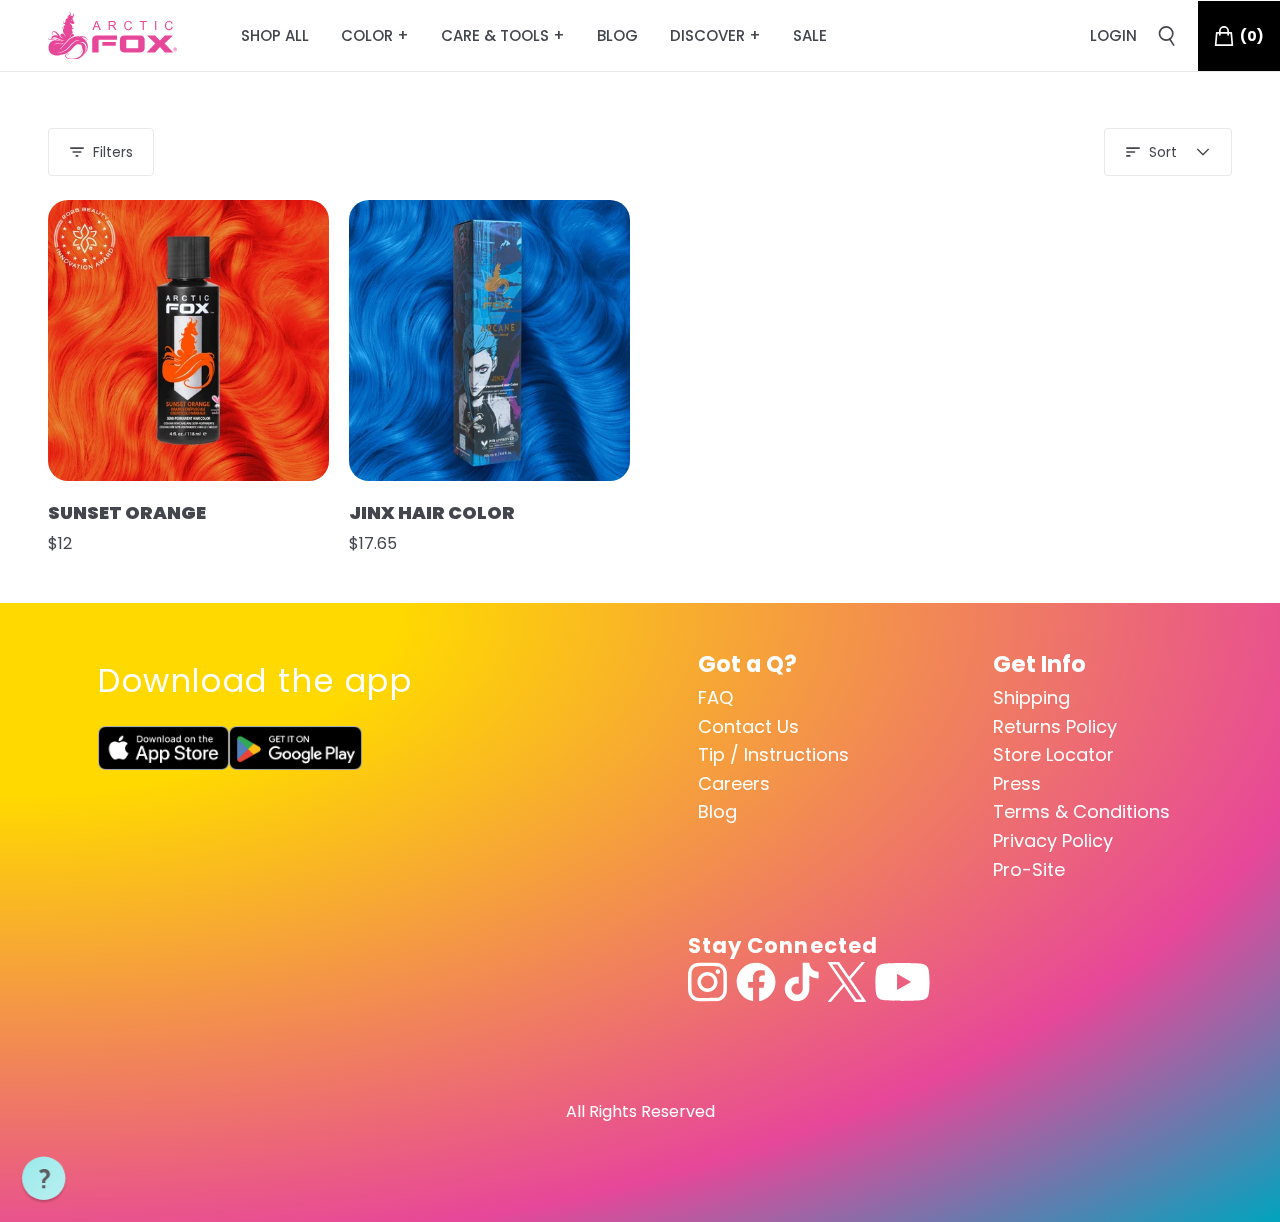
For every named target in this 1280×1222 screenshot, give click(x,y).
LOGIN (1113, 35)
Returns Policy (1055, 726)
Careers (734, 783)
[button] (44, 1179)
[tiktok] (801, 982)
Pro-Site (1029, 869)
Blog (717, 811)
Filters (113, 152)
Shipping (1031, 697)
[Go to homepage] (112, 36)
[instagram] (708, 982)
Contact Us (748, 726)
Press (1017, 783)
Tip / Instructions (773, 754)
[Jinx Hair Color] (489, 340)
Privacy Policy (1053, 840)
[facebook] (756, 982)
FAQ (715, 697)
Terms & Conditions (1081, 811)
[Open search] (1167, 36)
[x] (847, 982)
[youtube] (902, 982)
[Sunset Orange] (188, 340)
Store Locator (1053, 754)
